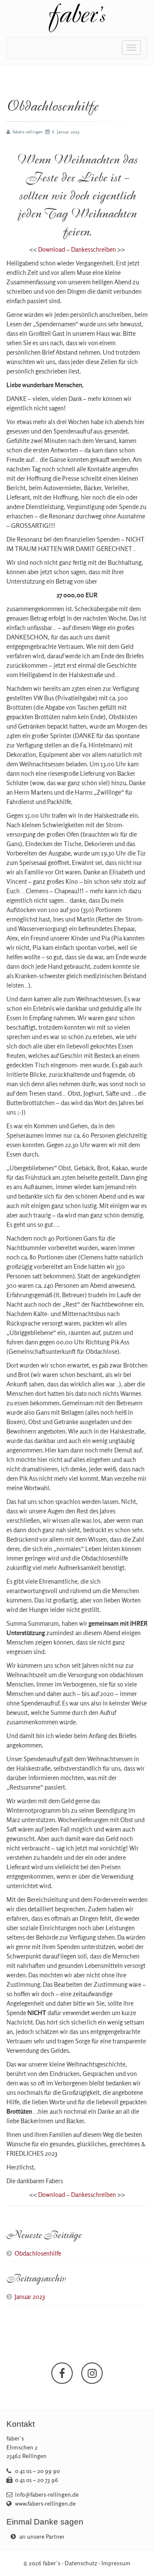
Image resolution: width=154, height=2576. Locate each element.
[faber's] (77, 18)
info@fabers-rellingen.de (47, 2495)
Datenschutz (81, 2563)
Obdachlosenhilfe (38, 2253)
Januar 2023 (30, 2297)
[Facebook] (62, 2373)
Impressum (116, 2563)
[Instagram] (92, 2373)
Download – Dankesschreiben (77, 249)
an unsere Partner (41, 2537)
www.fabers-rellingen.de (45, 2504)
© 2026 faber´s (42, 2563)
